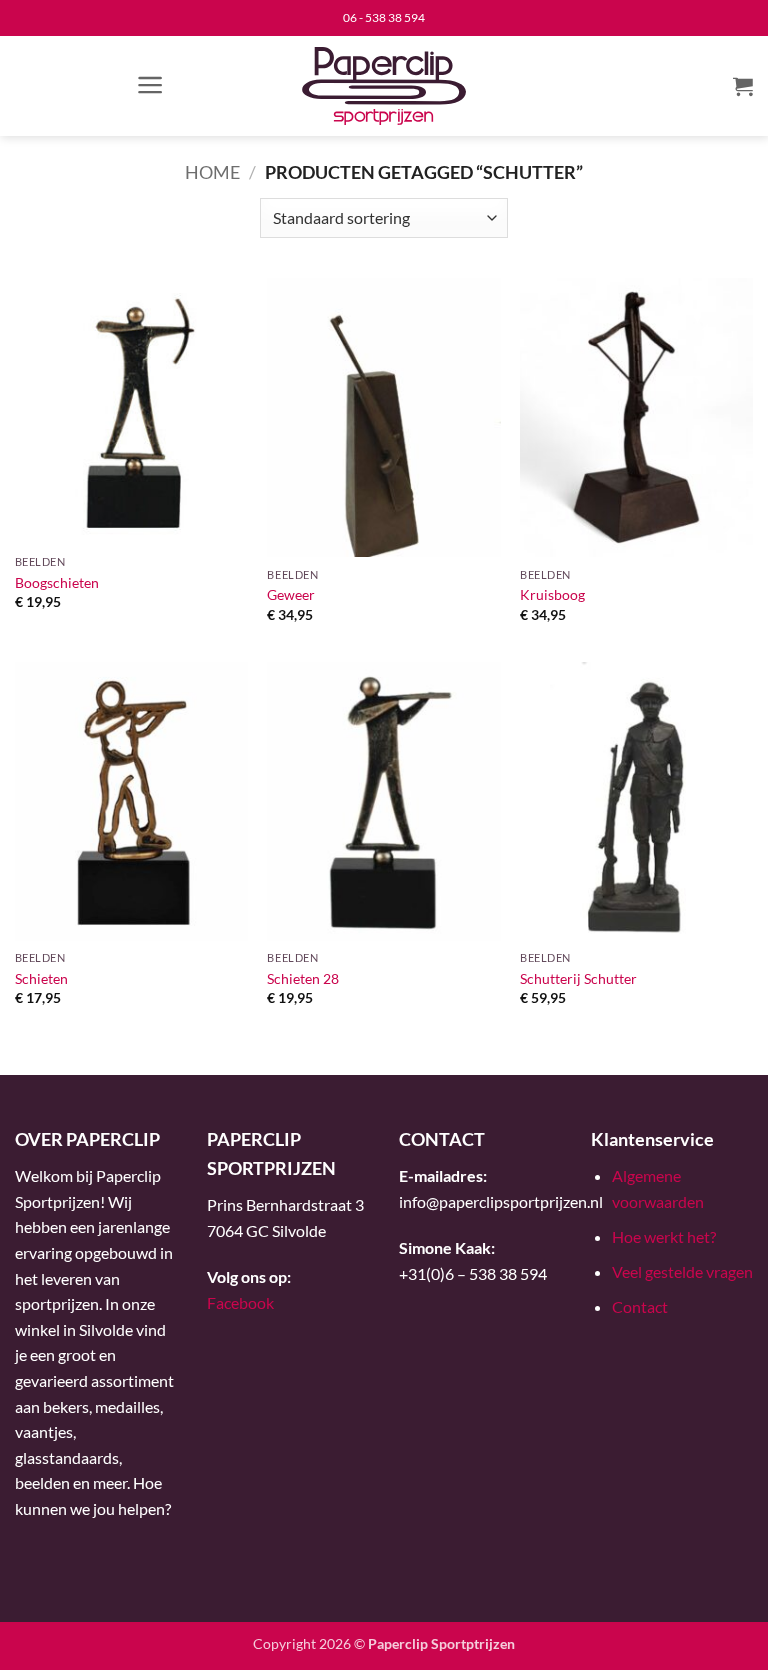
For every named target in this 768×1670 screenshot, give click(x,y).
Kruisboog (552, 594)
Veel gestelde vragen (682, 1271)
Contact (640, 1306)
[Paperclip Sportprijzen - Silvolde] (384, 86)
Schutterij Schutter (578, 978)
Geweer (291, 594)
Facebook (240, 1302)
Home (212, 172)
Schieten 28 (303, 978)
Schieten (41, 978)
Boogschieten (57, 582)
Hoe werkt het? (664, 1236)
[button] (150, 85)
